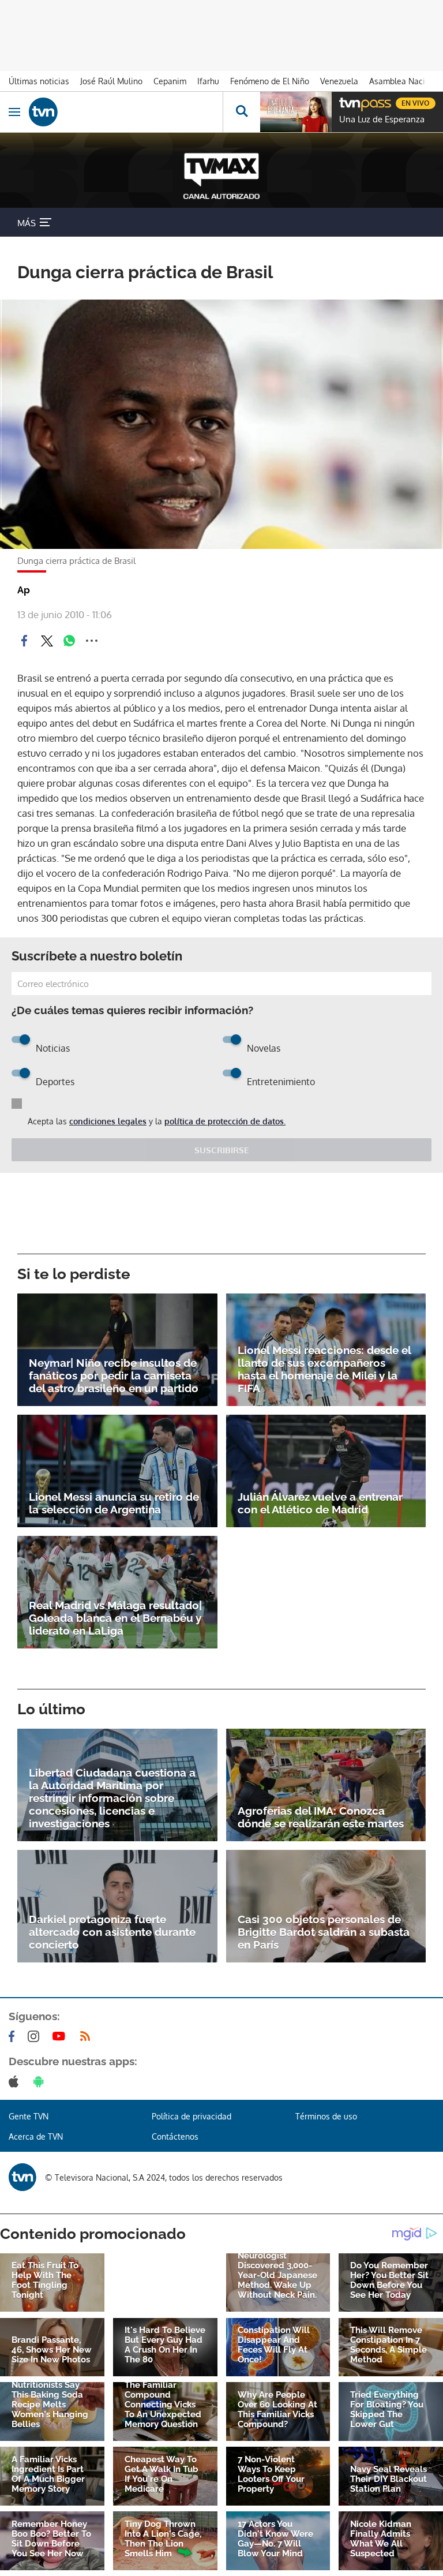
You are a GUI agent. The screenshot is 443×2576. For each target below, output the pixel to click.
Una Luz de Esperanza (382, 119)
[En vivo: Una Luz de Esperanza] (296, 112)
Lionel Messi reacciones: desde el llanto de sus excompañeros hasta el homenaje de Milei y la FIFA (324, 1369)
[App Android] (41, 2081)
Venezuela (339, 81)
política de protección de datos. (225, 1121)
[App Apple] (16, 2081)
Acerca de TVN (36, 2136)
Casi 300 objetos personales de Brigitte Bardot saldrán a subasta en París (324, 1932)
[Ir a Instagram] (36, 2036)
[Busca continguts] (241, 112)
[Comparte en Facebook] (24, 641)
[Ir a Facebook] (14, 2036)
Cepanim (170, 81)
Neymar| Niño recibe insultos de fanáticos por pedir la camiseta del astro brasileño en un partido (114, 1375)
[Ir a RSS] (88, 2036)
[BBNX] (22, 2177)
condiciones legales (108, 1121)
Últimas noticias (39, 81)
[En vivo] (345, 102)
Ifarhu (208, 81)
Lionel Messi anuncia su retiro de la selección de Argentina (114, 1503)
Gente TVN (29, 2116)
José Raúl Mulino (111, 81)
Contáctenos (175, 2136)
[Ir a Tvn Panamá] (126, 112)
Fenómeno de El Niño (270, 81)
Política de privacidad (192, 2116)
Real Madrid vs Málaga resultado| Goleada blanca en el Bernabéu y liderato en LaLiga (115, 1618)
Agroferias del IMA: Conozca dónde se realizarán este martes (321, 1817)
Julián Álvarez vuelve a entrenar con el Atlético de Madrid (320, 1503)
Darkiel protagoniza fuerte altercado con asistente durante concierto (112, 1932)
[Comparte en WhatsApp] (69, 641)
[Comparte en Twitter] (47, 641)
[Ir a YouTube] (61, 2036)
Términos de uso (326, 2116)
